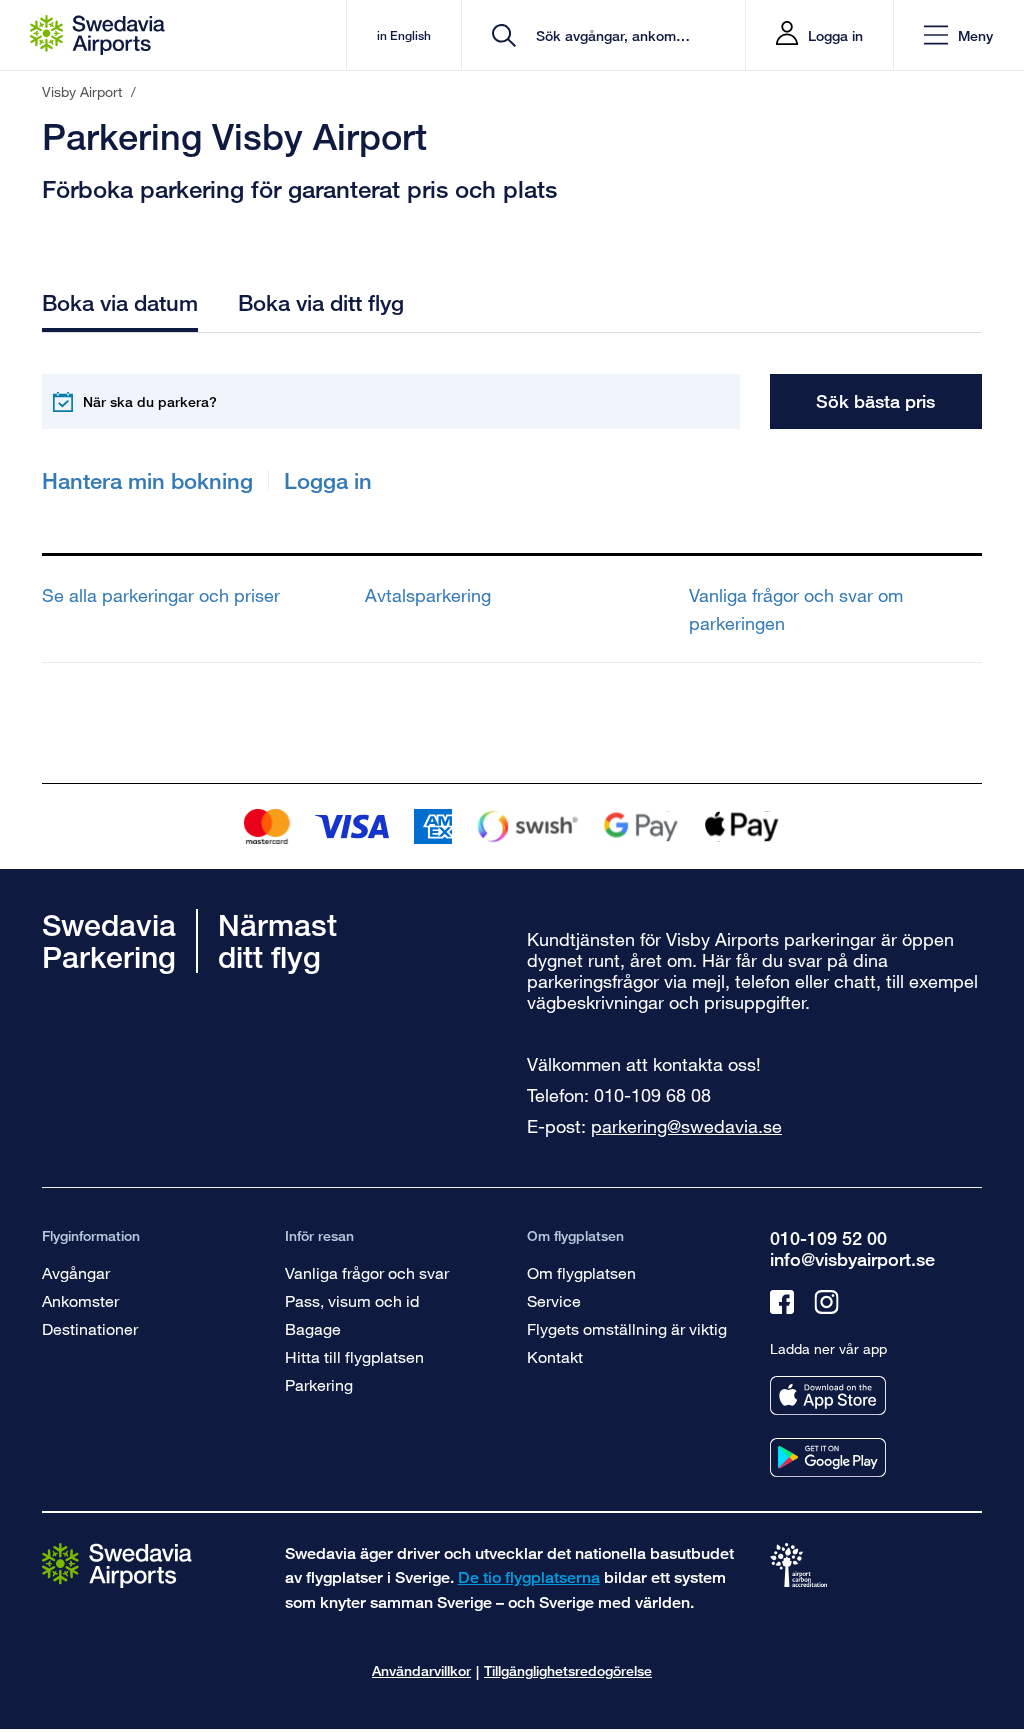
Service (554, 1300)
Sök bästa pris (875, 401)
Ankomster (80, 1300)
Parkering (319, 1384)
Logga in (835, 35)
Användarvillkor (421, 1670)
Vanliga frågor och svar (367, 1272)
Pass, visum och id (352, 1300)
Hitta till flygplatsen (354, 1356)
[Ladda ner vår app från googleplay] (828, 1457)
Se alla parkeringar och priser (161, 595)
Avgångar (76, 1272)
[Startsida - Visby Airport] (97, 35)
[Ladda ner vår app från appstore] (828, 1395)
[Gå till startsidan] (117, 1564)
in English (404, 35)
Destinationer (90, 1328)
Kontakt (555, 1356)
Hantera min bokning (147, 480)
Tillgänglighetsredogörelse (568, 1670)
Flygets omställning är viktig (627, 1328)
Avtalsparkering (428, 595)
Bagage (313, 1328)
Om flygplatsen (581, 1272)
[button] (958, 35)
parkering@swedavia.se (686, 1126)
